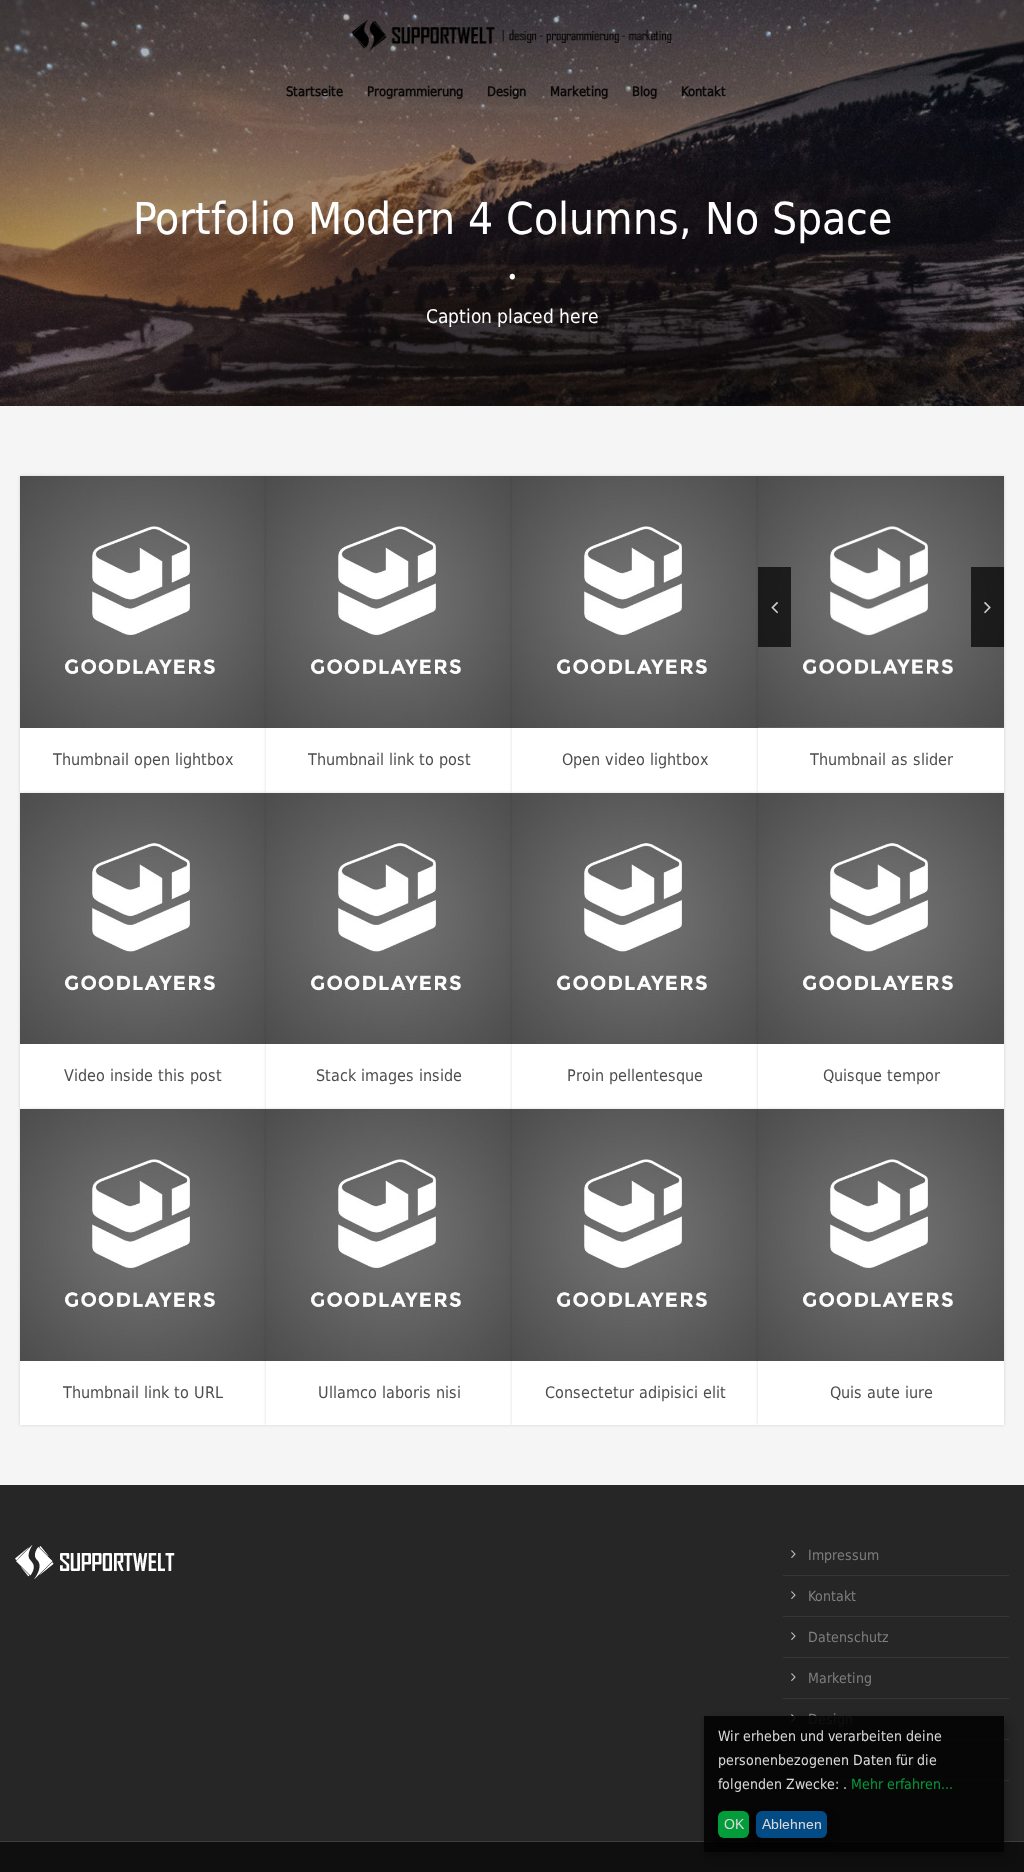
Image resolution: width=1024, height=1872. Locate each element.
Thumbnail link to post (389, 759)
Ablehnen (792, 1824)
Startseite (314, 91)
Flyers (577, 637)
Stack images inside (389, 1075)
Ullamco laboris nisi (389, 1392)
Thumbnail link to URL (143, 1392)
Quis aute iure (881, 1392)
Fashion (70, 637)
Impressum (843, 1555)
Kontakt (703, 91)
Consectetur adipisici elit (635, 1392)
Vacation (213, 637)
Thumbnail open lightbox (143, 759)
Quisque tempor (881, 1075)
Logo (450, 954)
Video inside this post (143, 1075)
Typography (171, 954)
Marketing (579, 91)
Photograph (140, 637)
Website (458, 637)
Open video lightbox (635, 759)
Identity (628, 637)
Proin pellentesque (635, 1075)
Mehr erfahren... (902, 1784)
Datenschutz (848, 1637)
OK (734, 1824)
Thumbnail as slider (881, 759)
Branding (341, 954)
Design (506, 91)
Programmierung (415, 91)
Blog (644, 91)
